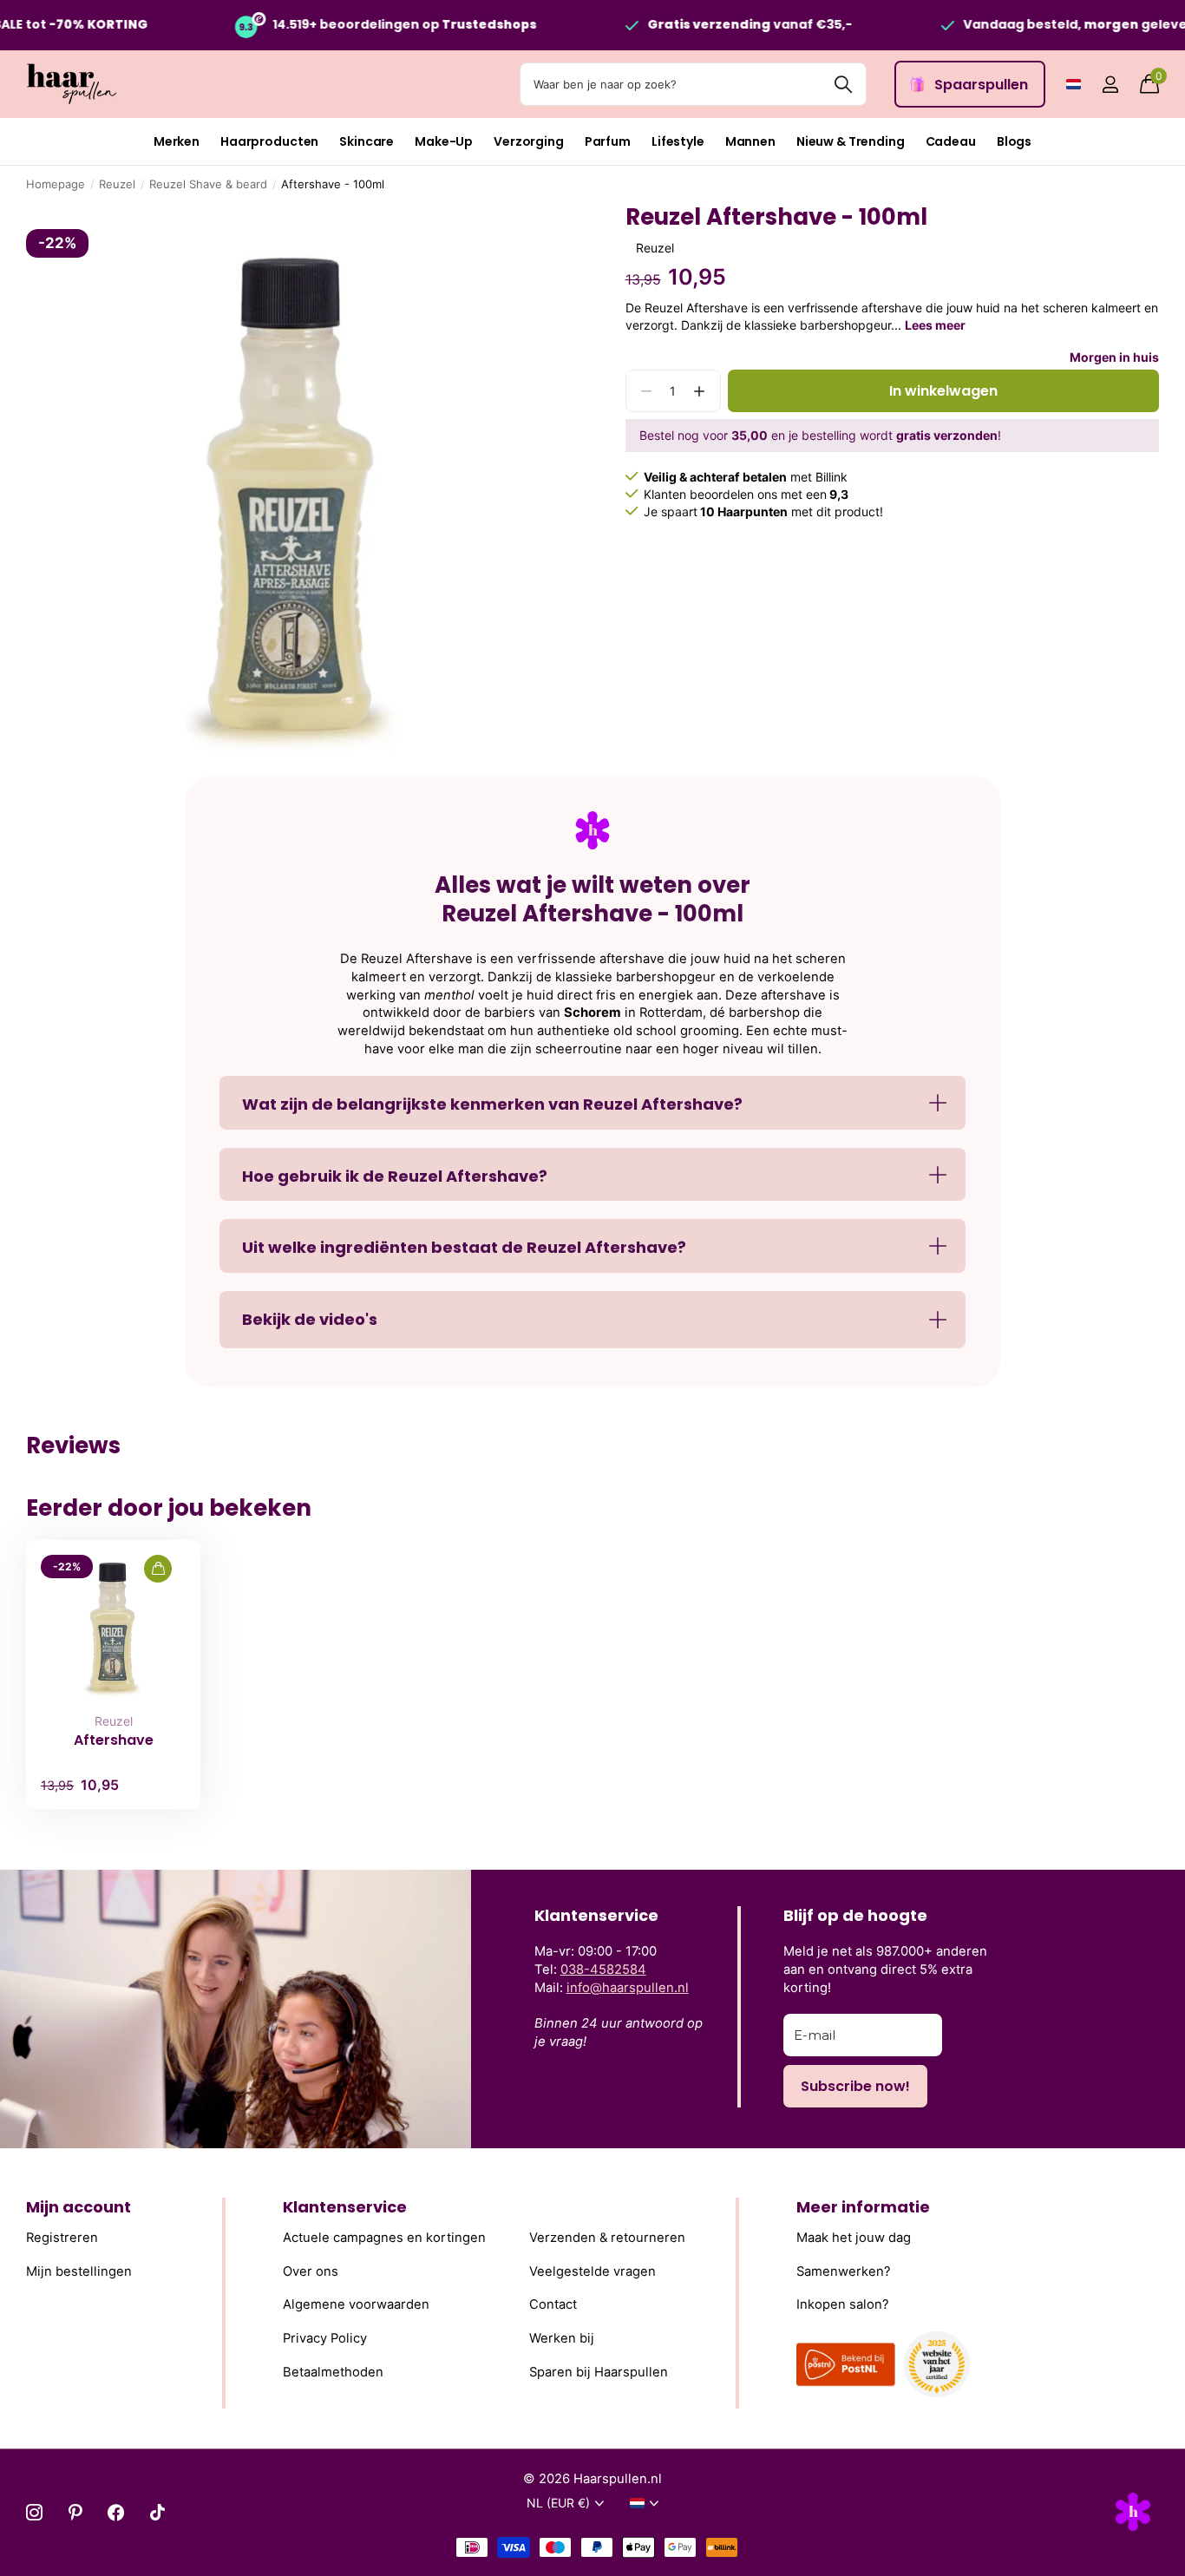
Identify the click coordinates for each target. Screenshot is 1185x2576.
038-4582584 (603, 1970)
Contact (553, 2305)
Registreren (62, 2238)
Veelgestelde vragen (592, 2271)
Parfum (608, 141)
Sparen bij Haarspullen (599, 2372)
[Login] (1110, 85)
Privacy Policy (325, 2338)
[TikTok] (157, 2512)
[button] (700, 391)
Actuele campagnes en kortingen (384, 2238)
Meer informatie (863, 2207)
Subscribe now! (855, 2086)
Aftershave (114, 1740)
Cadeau (951, 141)
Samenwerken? (844, 2271)
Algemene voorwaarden (356, 2305)
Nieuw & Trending (851, 141)
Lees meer (935, 325)
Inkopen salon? (843, 2305)
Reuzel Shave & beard (208, 184)
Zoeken (843, 84)
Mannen (750, 141)
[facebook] (116, 2512)
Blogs (1014, 141)
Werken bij (562, 2338)
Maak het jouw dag (854, 2238)
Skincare (367, 141)
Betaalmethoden (333, 2372)
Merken (177, 141)
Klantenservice (345, 2207)
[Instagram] (34, 2512)
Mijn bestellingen (79, 2271)
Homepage (56, 184)
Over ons (311, 2271)
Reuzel (117, 184)
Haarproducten (269, 141)
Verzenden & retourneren (607, 2238)
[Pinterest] (75, 2512)
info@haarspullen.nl (628, 1988)
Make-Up (444, 141)
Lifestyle (678, 141)
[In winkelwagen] (158, 1569)
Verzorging (529, 141)
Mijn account (79, 2207)
